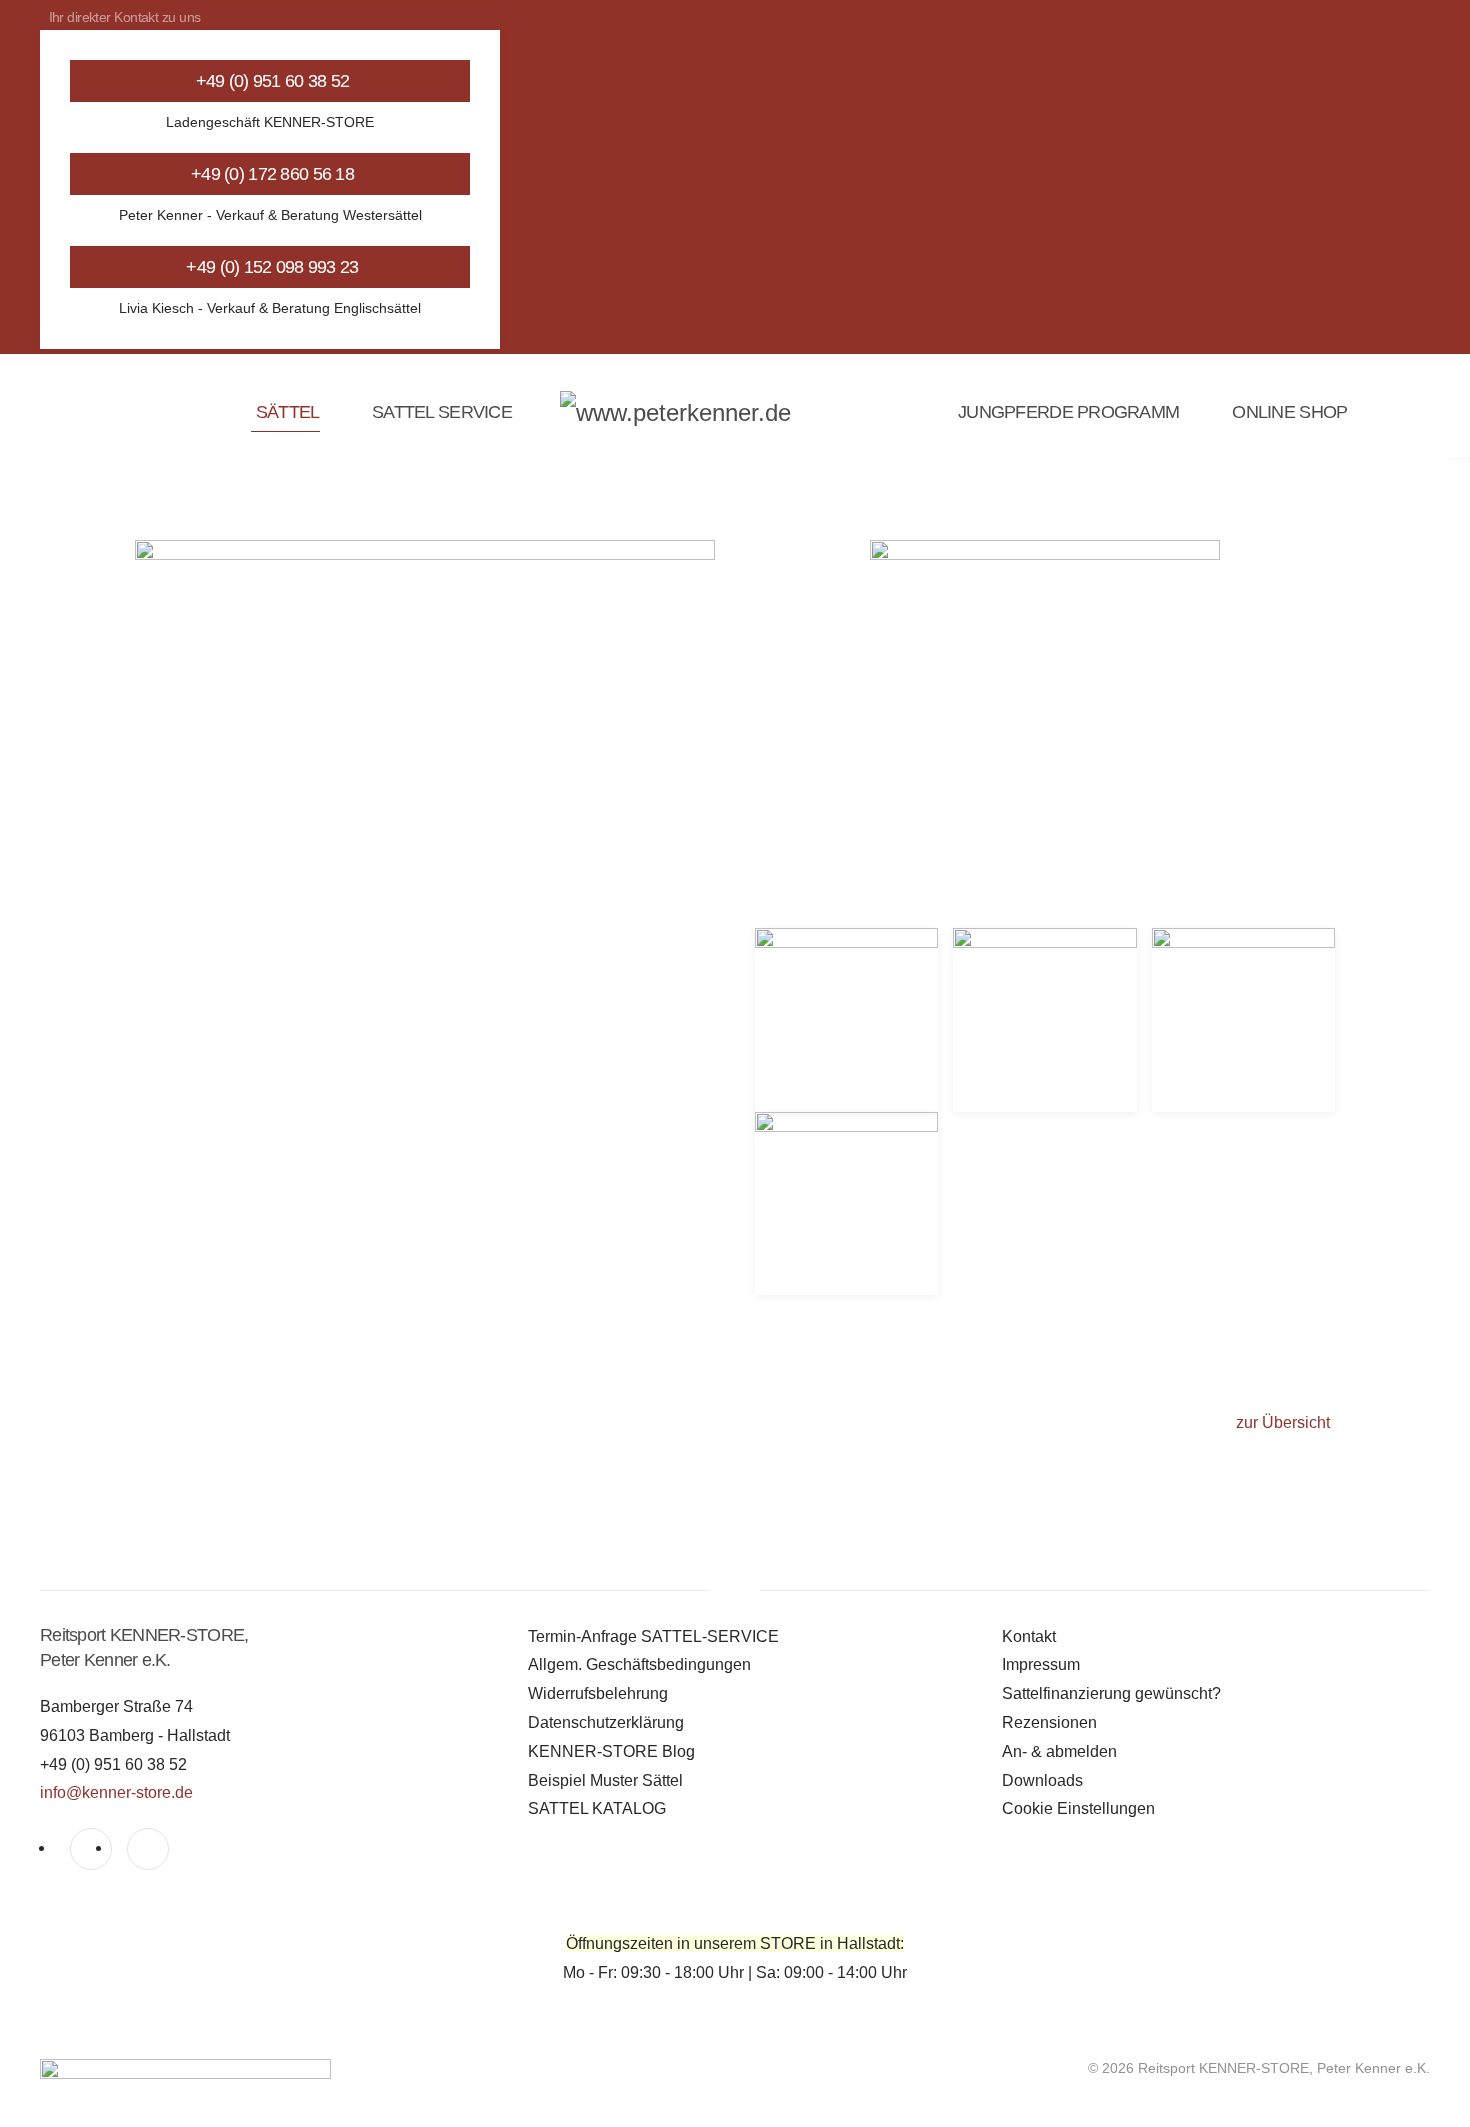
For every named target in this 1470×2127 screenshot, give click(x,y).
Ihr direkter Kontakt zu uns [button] (125, 17)
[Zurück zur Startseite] (735, 412)
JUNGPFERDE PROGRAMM (1068, 412)
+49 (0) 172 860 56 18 (272, 174)
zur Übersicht (1283, 1422)
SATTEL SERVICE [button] (442, 412)
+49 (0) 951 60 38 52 (273, 81)
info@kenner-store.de (116, 1792)
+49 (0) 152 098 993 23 (272, 267)
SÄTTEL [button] (287, 412)
